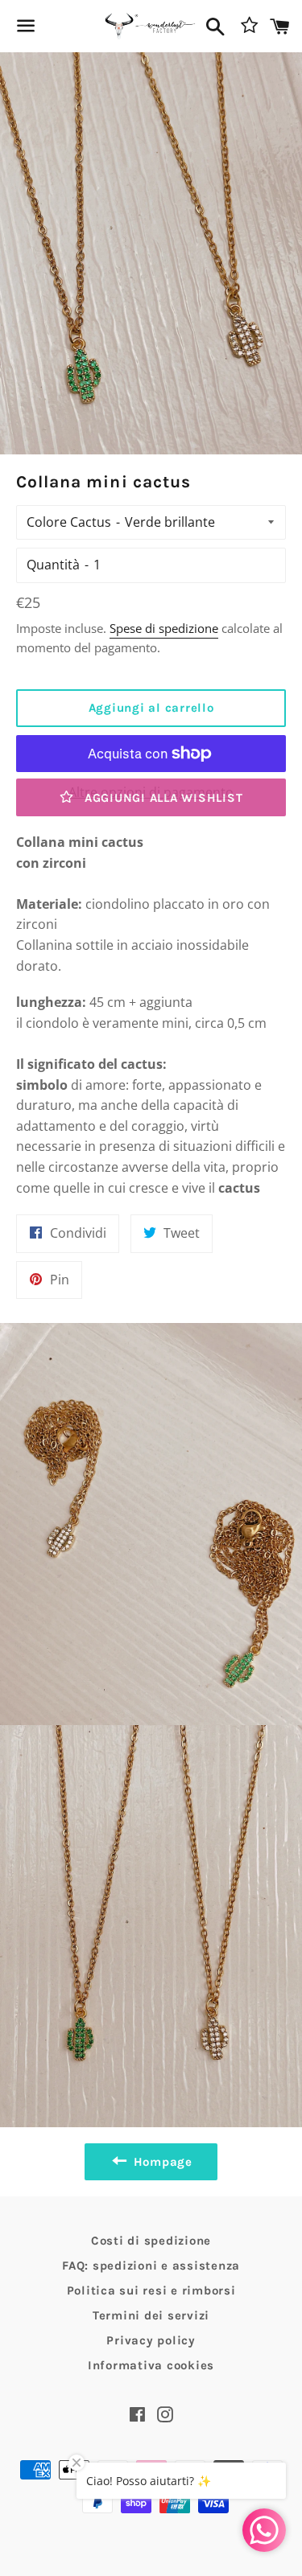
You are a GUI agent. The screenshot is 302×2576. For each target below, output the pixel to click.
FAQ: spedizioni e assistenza (151, 2266)
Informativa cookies (151, 2365)
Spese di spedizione (164, 628)
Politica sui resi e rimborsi (151, 2290)
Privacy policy (151, 2340)
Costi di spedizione (151, 2241)
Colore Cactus (69, 522)
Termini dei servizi (151, 2315)
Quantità (53, 565)
